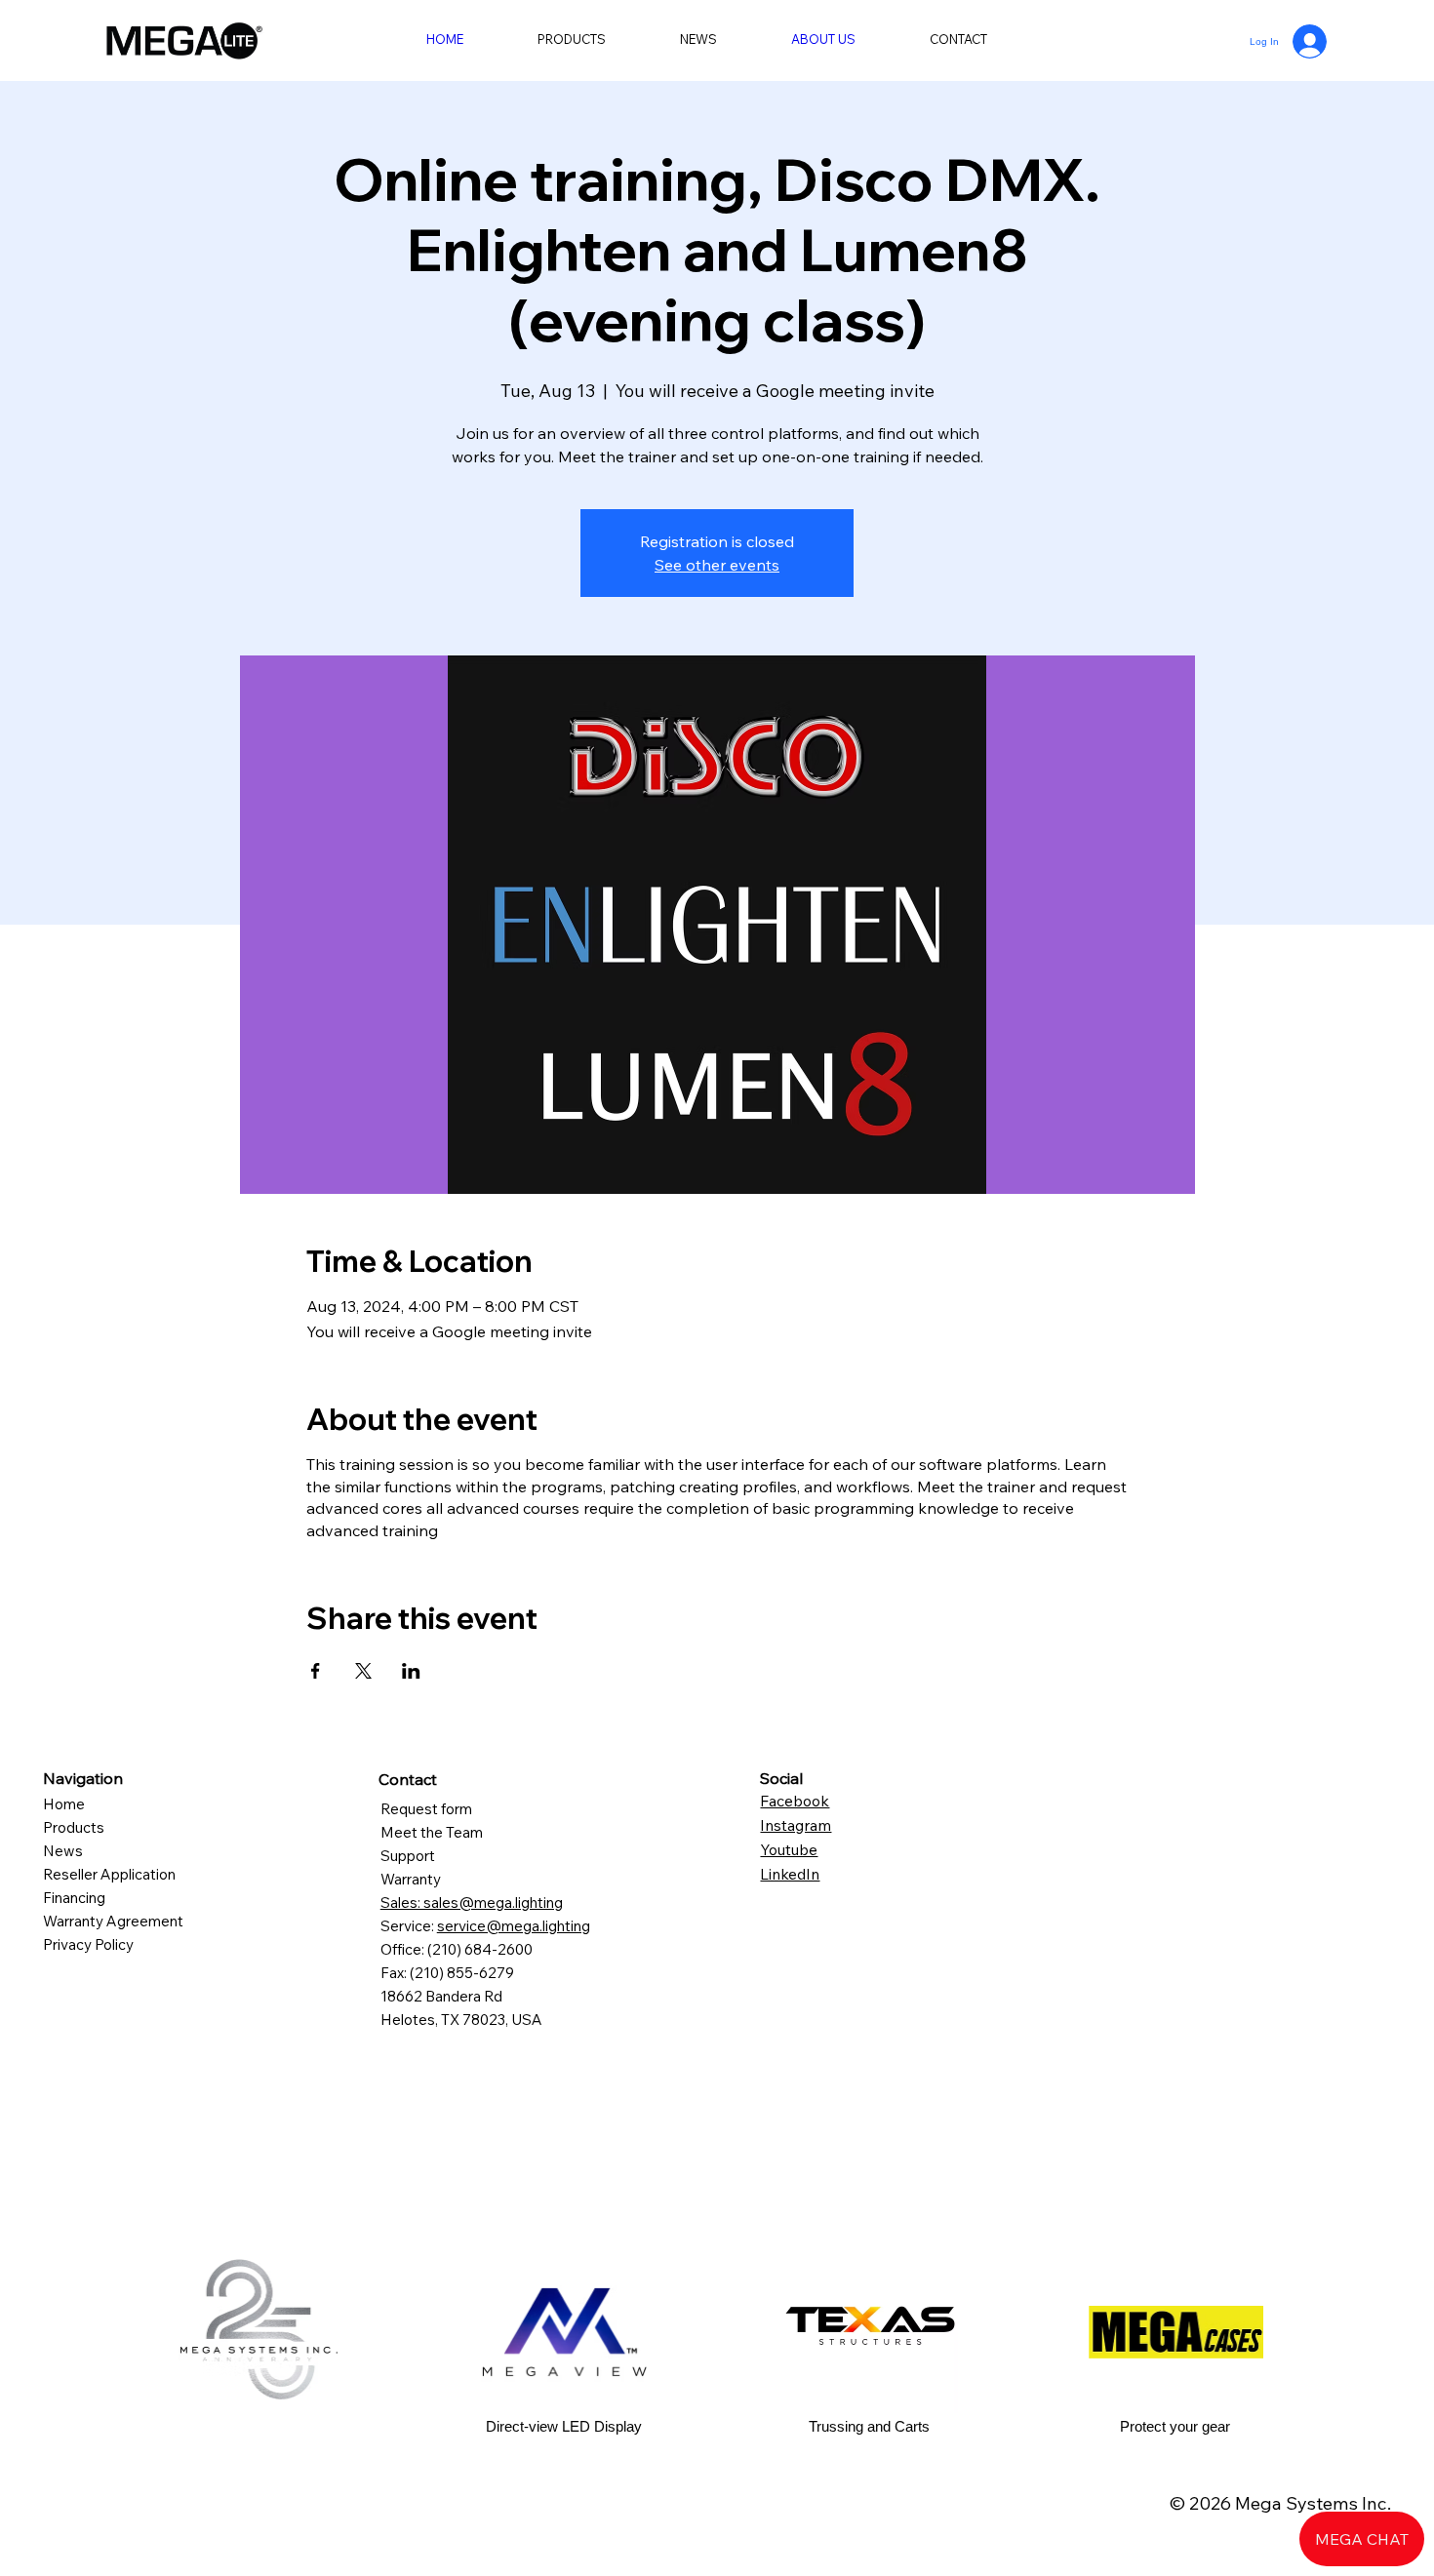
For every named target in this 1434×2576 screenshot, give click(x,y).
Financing (74, 1898)
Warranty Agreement (113, 1921)
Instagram (796, 1825)
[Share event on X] (363, 1671)
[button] (572, 39)
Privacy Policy (88, 1944)
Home (66, 1804)
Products (74, 1827)
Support (408, 1856)
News (63, 1851)
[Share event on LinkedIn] (411, 1671)
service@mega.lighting (514, 1926)
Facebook (795, 1801)
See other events (717, 565)
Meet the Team (432, 1832)
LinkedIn (790, 1874)
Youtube (789, 1849)
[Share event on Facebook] (316, 1671)
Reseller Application (109, 1874)
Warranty (411, 1879)
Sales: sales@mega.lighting (472, 1902)
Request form (428, 1809)
